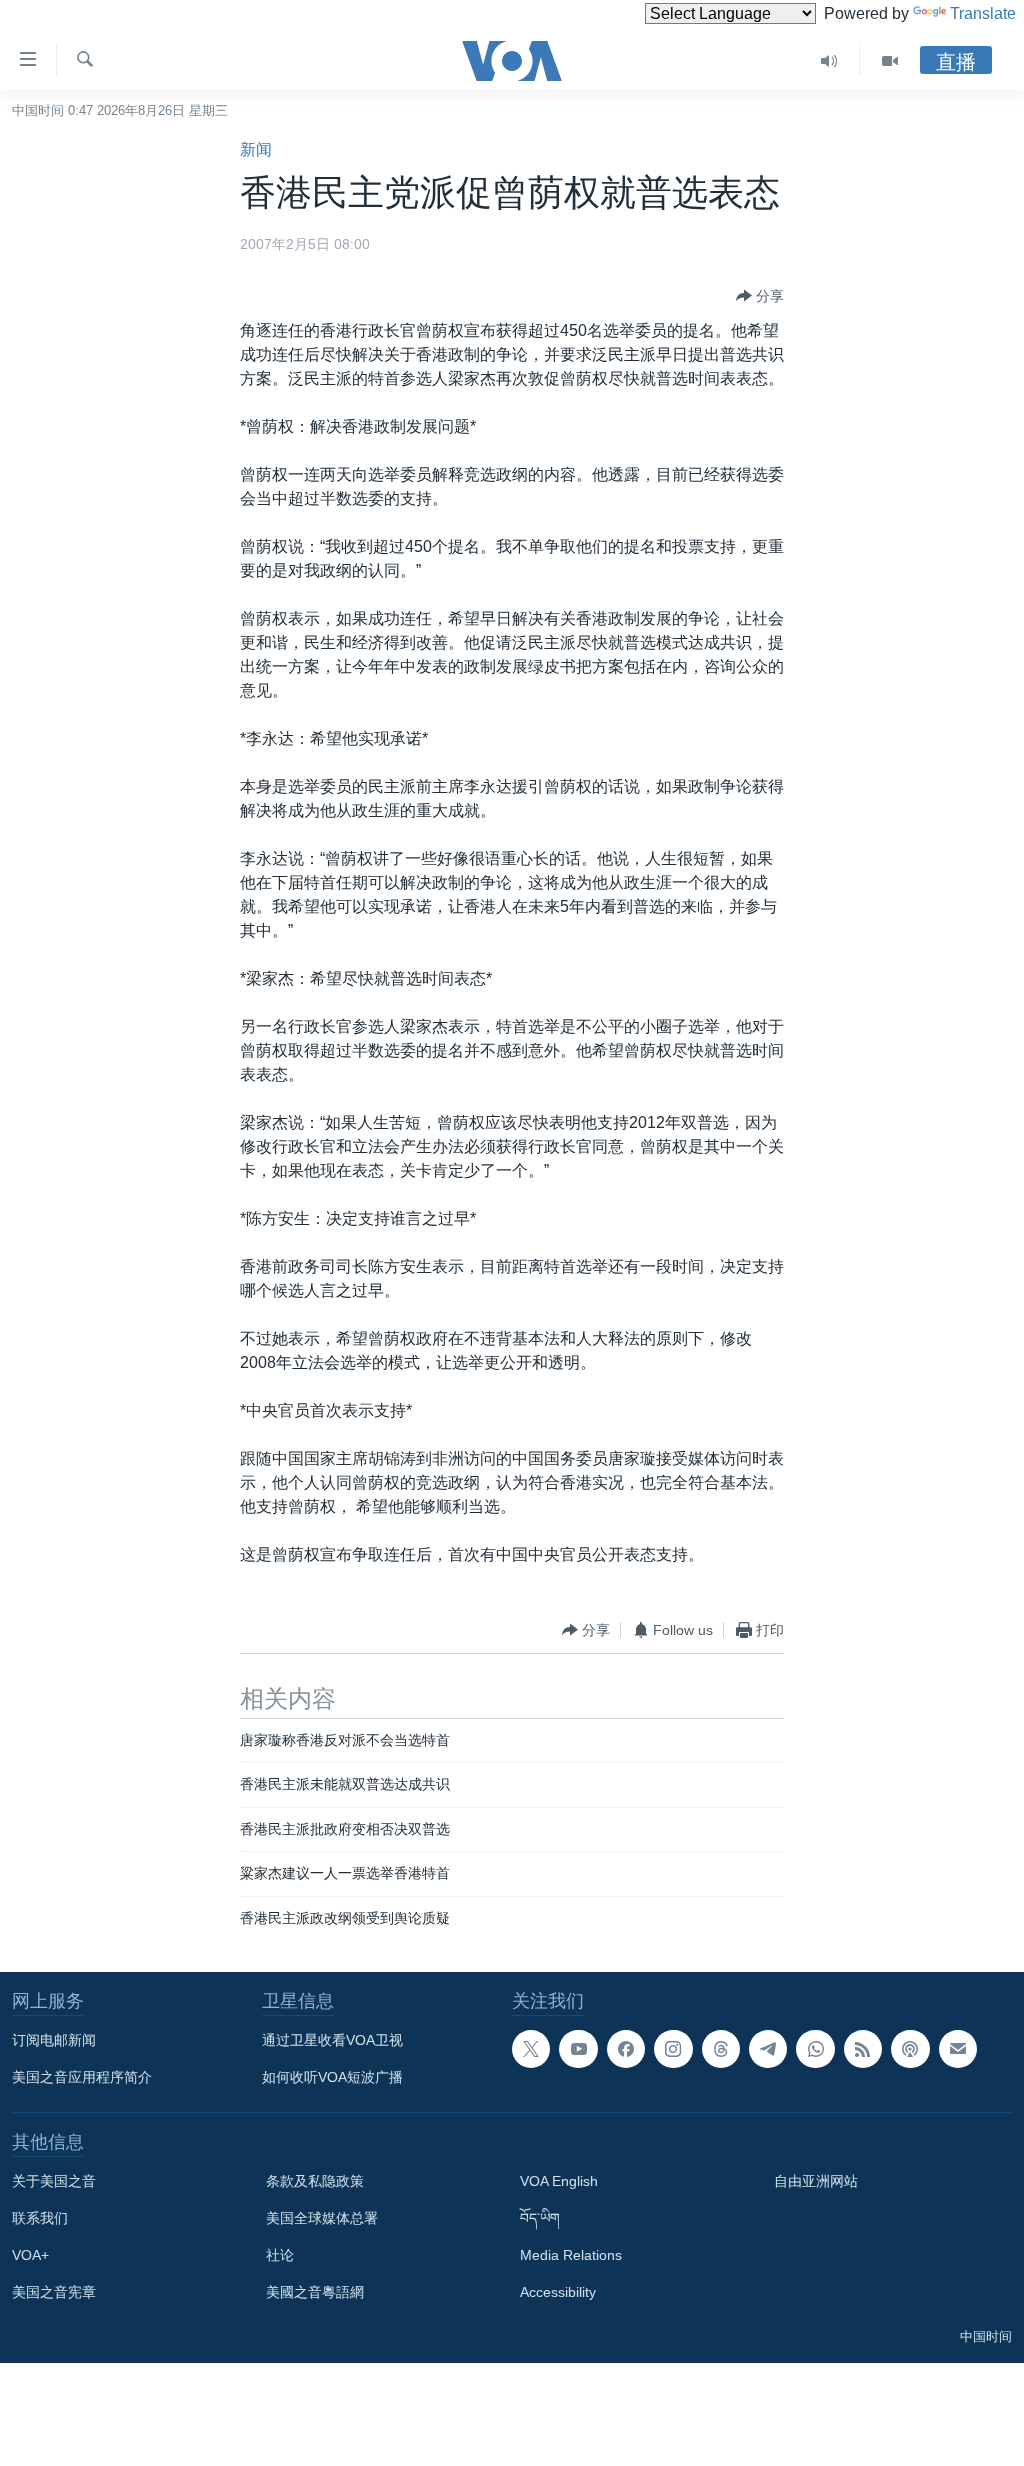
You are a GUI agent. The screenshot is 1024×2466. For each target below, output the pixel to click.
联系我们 (40, 2218)
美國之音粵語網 (315, 2292)
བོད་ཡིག (540, 2218)
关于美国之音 (54, 2181)
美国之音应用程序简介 (82, 2077)
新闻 (256, 149)
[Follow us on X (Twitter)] (531, 2049)
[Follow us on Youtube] (578, 2049)
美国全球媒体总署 (322, 2218)
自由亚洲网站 (816, 2181)
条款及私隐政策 (315, 2181)
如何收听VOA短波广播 (332, 2077)
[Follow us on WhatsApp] (815, 2049)
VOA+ (30, 2255)
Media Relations (571, 2255)
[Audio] (829, 61)
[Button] (760, 296)
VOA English (559, 2181)
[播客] (910, 2049)
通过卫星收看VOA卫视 (332, 2040)
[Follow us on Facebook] (626, 2049)
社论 (280, 2255)
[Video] (890, 61)
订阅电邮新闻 (54, 2040)
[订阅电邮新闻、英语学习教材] (958, 2049)
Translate (983, 13)
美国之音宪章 (54, 2292)
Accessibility (558, 2292)
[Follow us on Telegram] (768, 2049)
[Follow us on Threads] (721, 2049)
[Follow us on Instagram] (673, 2049)
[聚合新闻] (863, 2049)
